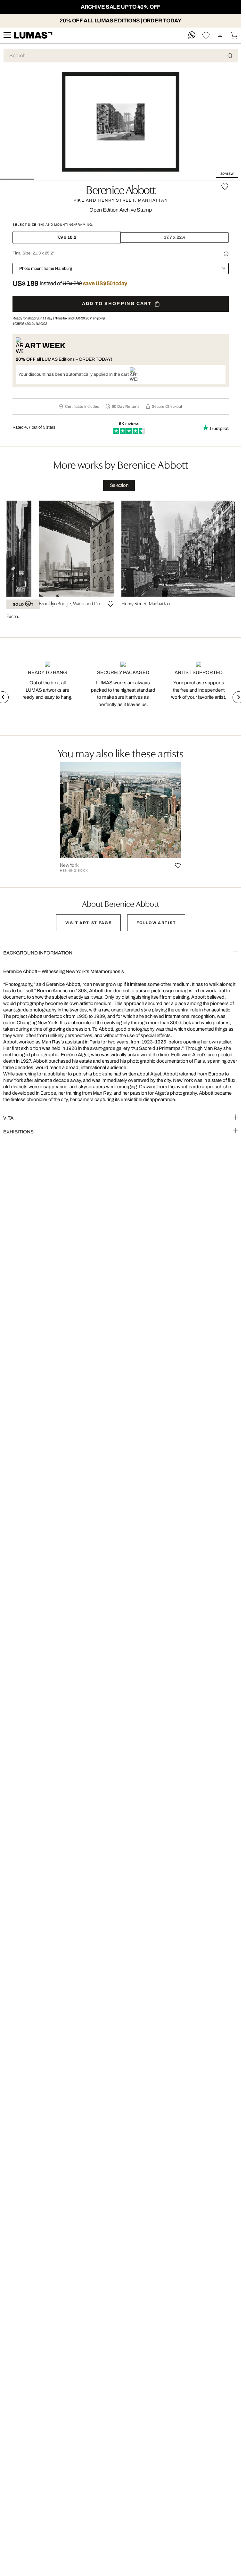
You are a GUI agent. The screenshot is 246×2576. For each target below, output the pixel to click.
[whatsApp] (192, 35)
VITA (8, 1118)
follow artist (156, 923)
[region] (121, 562)
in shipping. (90, 318)
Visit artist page (89, 923)
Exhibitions (18, 1132)
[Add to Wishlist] (225, 187)
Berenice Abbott (121, 189)
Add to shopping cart (117, 304)
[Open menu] (7, 35)
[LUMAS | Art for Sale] (33, 35)
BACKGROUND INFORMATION (38, 953)
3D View (227, 174)
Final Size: (33, 253)
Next (238, 697)
